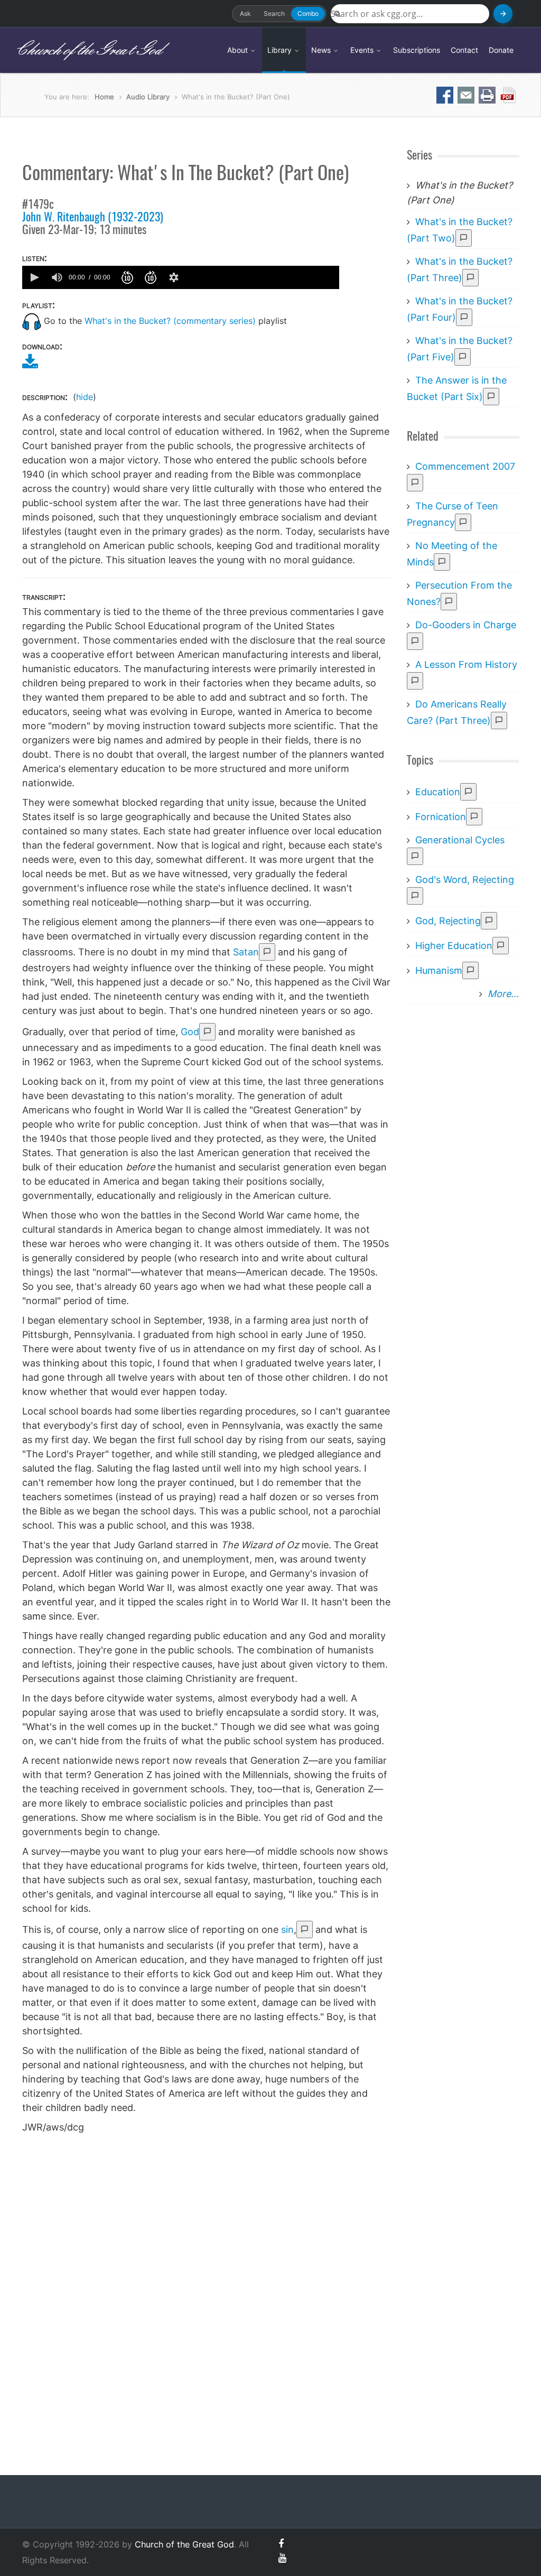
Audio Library (148, 97)
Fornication (441, 817)
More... (503, 994)
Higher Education (454, 946)
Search (274, 13)
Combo (308, 13)
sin (287, 1929)
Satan (246, 952)
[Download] (30, 365)
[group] (57, 277)
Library (281, 50)
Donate (501, 50)
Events (363, 50)
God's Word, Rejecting (465, 880)
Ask (245, 13)
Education (438, 792)
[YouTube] (282, 2558)
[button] (34, 277)
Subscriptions (417, 50)
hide (85, 397)
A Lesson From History (466, 664)
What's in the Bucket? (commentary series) (170, 321)
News (322, 50)
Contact (464, 50)
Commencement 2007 (465, 466)
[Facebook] (281, 2544)
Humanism (439, 970)
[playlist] (32, 321)
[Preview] (267, 952)
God (190, 1032)
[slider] (262, 277)
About (239, 50)
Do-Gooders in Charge (466, 625)
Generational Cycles (460, 840)
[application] (181, 277)
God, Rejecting (448, 921)
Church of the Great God (88, 50)
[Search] (503, 14)
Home (104, 97)
